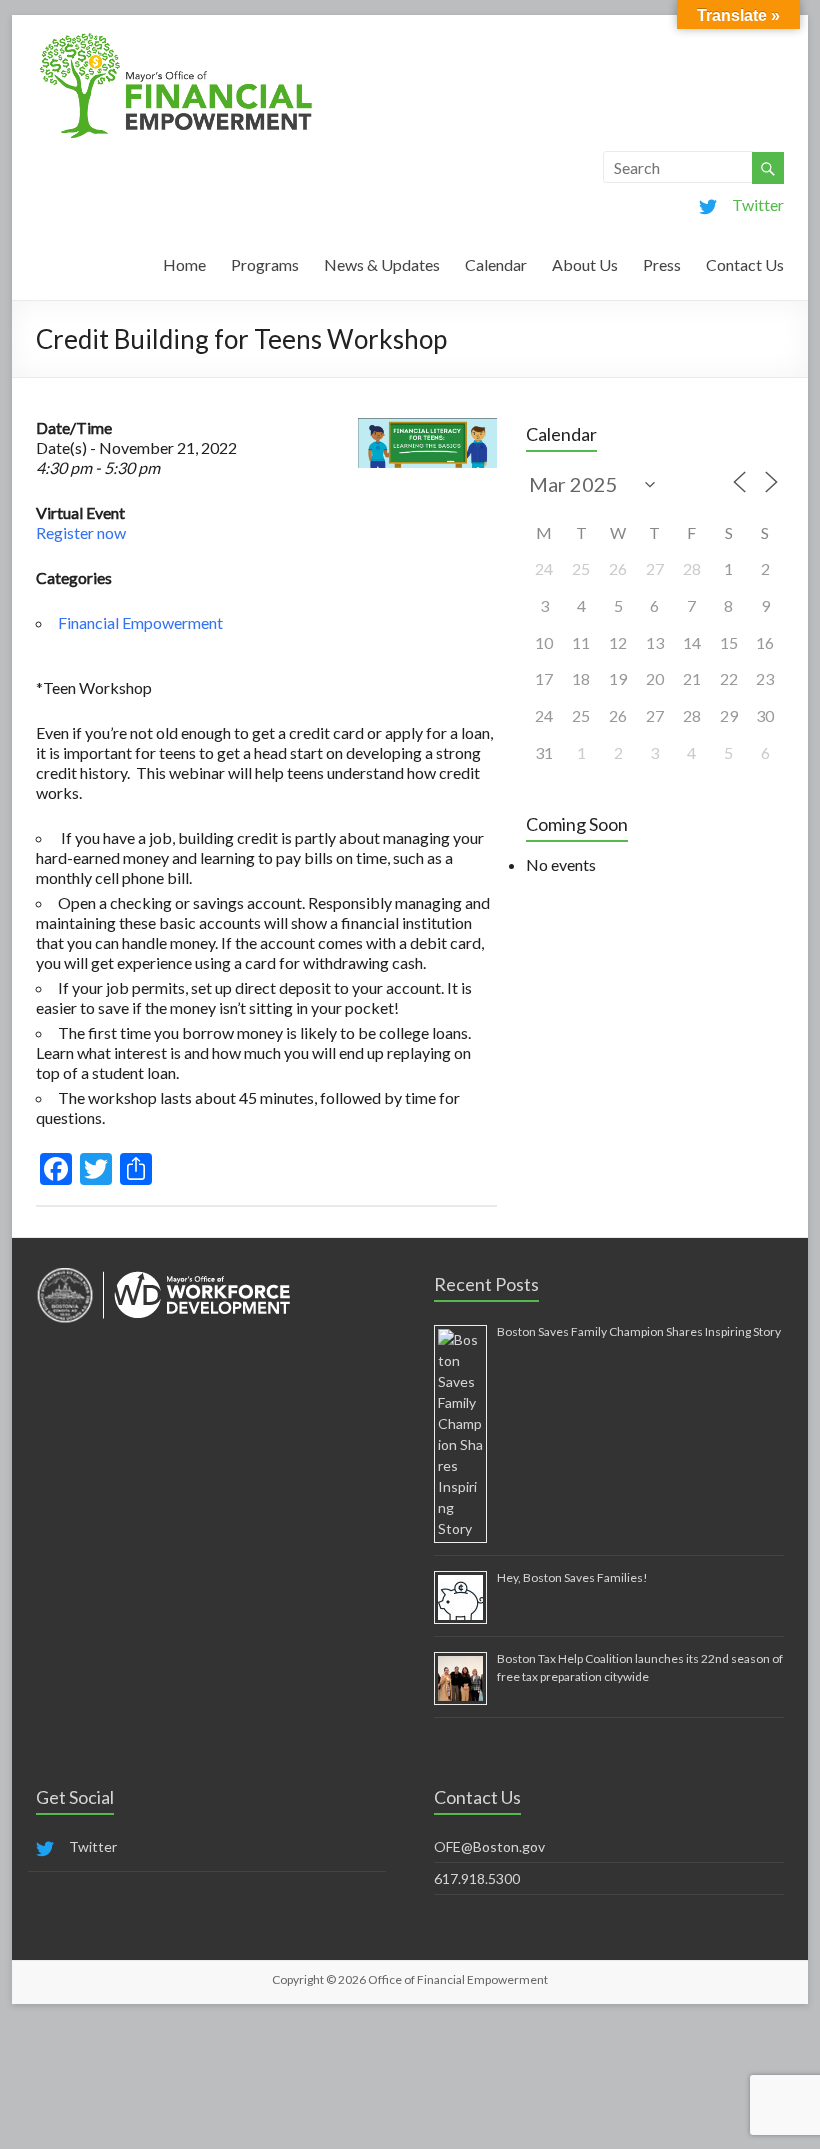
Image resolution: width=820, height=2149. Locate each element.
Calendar (496, 264)
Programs (265, 264)
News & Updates (382, 264)
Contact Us (745, 264)
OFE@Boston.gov (489, 1846)
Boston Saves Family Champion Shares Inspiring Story (639, 1331)
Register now (81, 532)
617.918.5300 (477, 1878)
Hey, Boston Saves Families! (572, 1577)
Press (662, 264)
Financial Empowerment (140, 622)
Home (184, 264)
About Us (585, 264)
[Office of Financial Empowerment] (176, 39)
